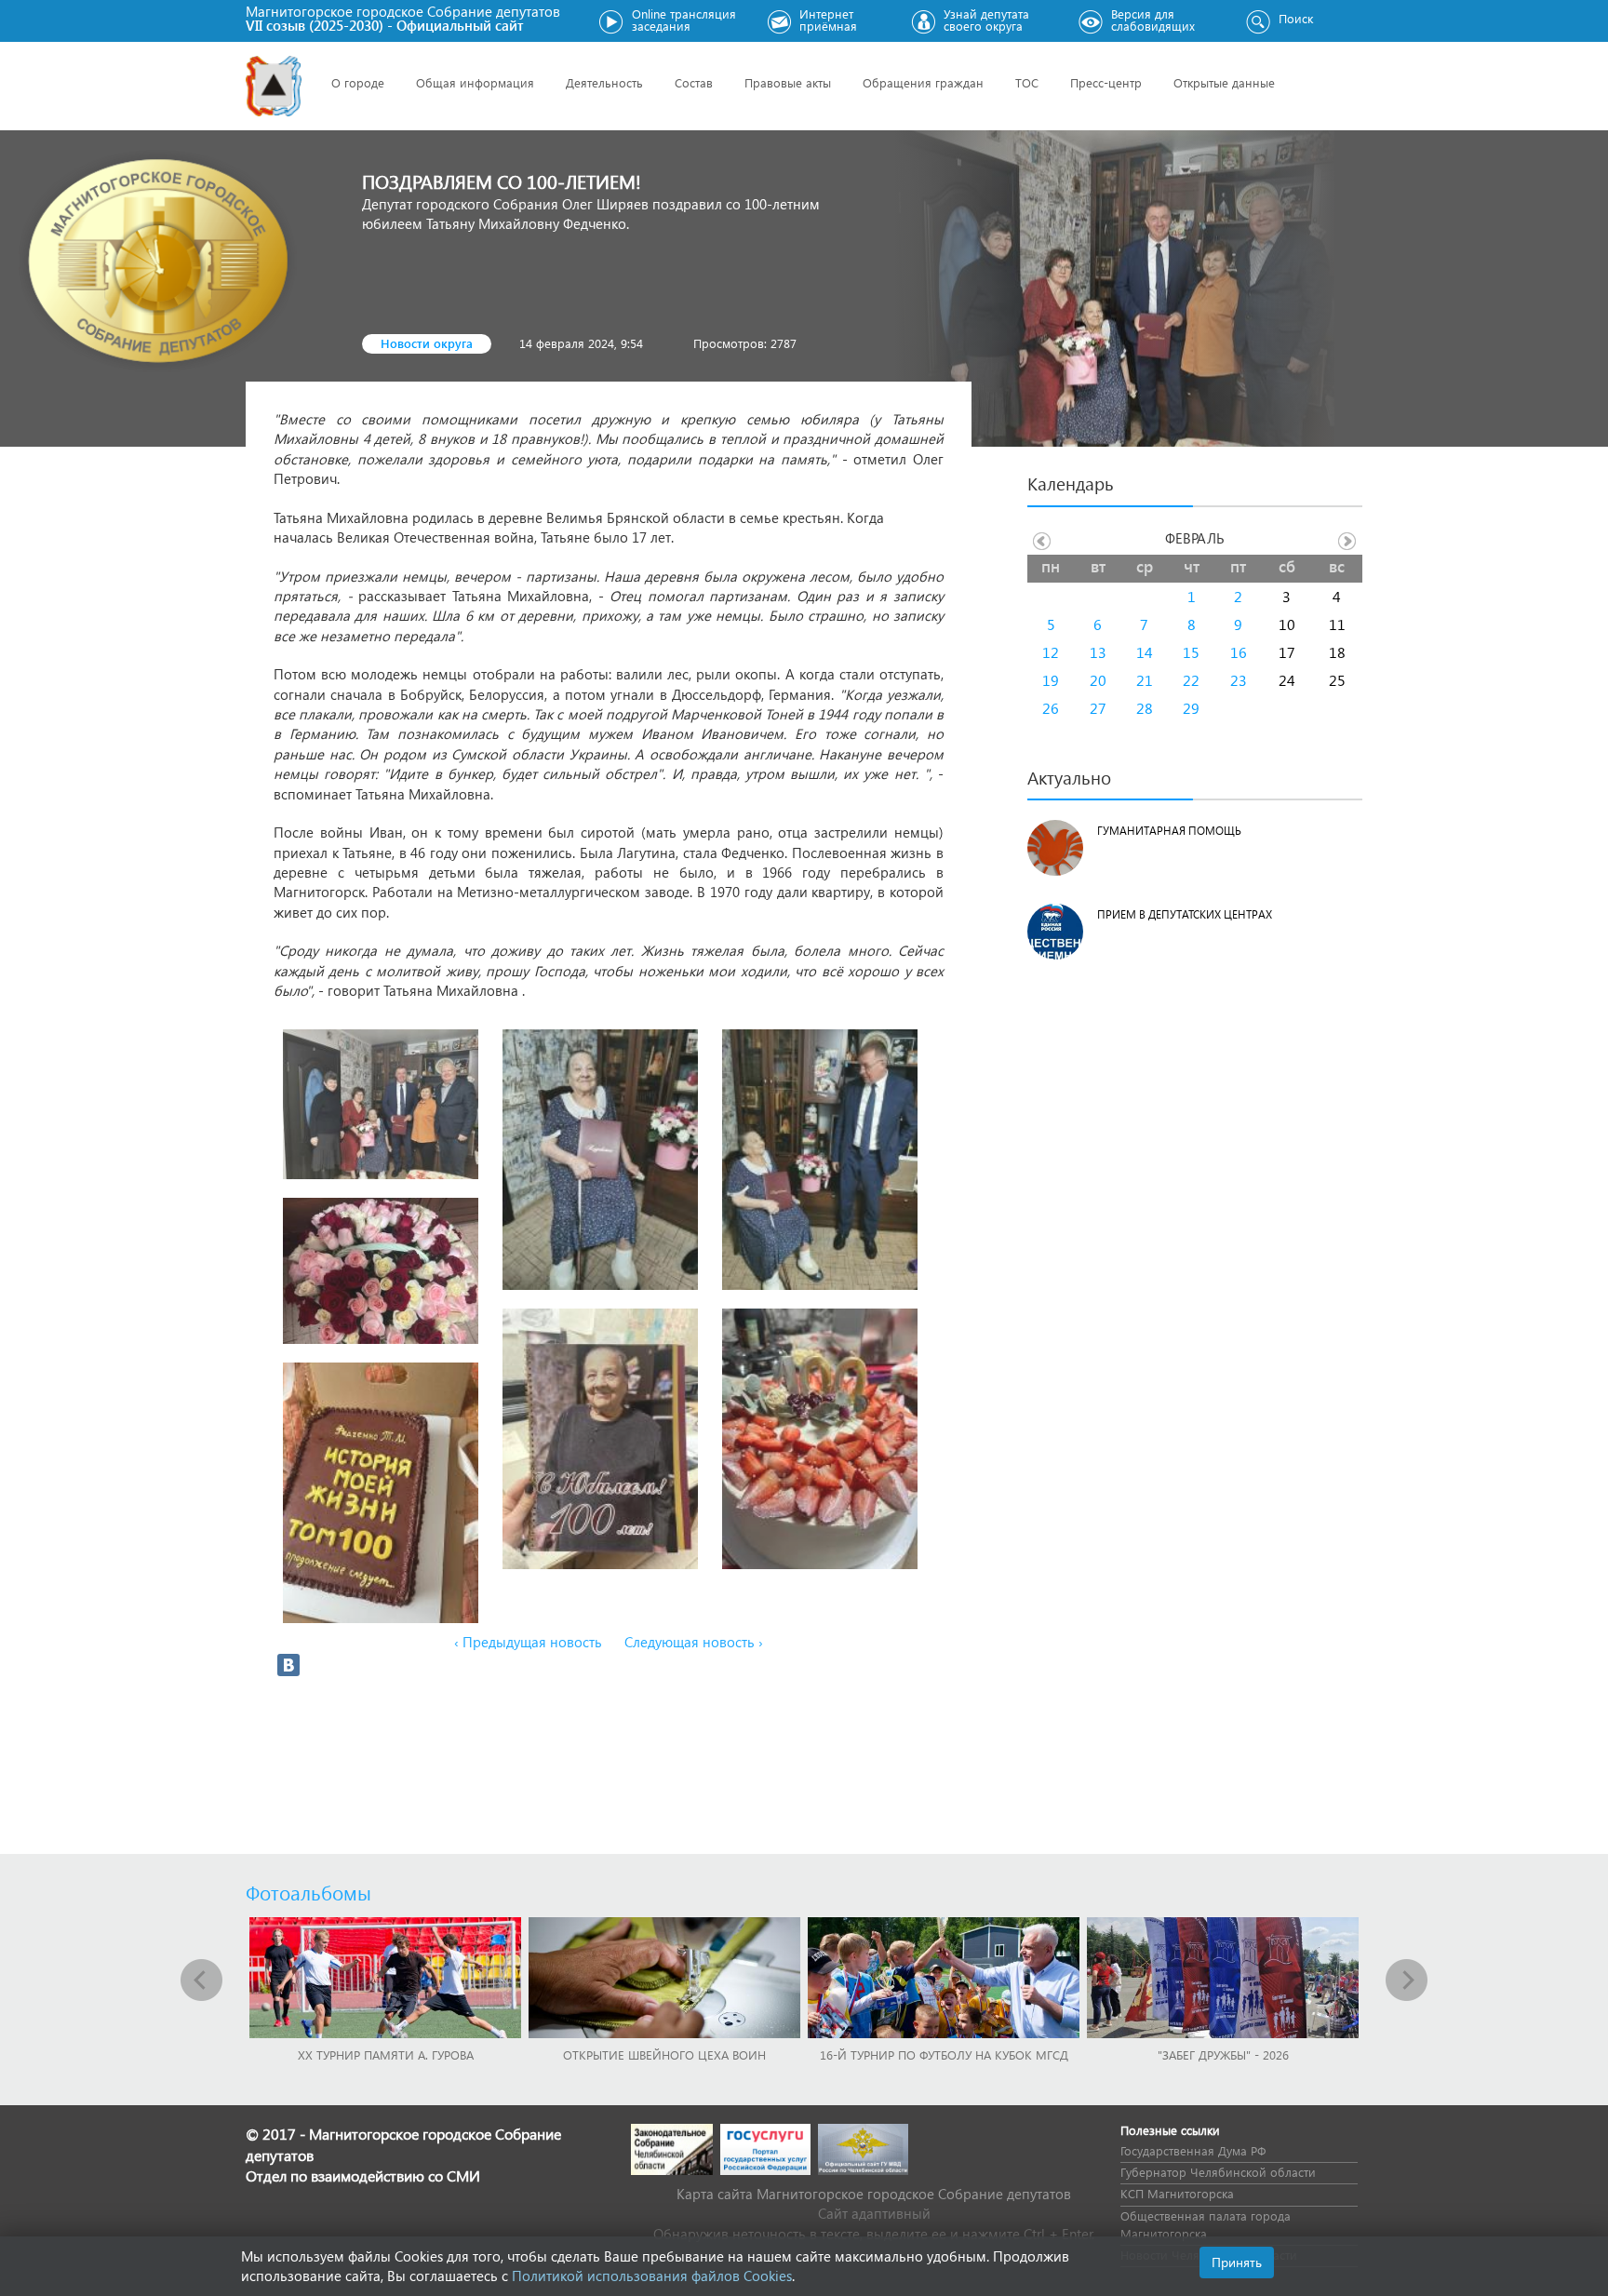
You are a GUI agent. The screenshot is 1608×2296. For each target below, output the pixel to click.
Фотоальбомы (308, 1892)
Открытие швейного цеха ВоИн (664, 2054)
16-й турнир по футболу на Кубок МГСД (944, 2054)
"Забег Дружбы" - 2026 (1223, 2054)
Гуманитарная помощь (1169, 831)
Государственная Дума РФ (1193, 2150)
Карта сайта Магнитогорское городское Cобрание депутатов (874, 2194)
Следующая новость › (694, 1642)
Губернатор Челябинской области (1218, 2172)
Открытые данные (1224, 82)
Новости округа (427, 343)
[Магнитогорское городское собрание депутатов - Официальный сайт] (274, 86)
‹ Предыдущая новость (528, 1642)
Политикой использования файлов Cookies (652, 2276)
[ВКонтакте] (288, 1665)
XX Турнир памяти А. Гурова (386, 2054)
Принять (1237, 2262)
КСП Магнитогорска (1177, 2193)
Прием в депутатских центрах (1185, 914)
